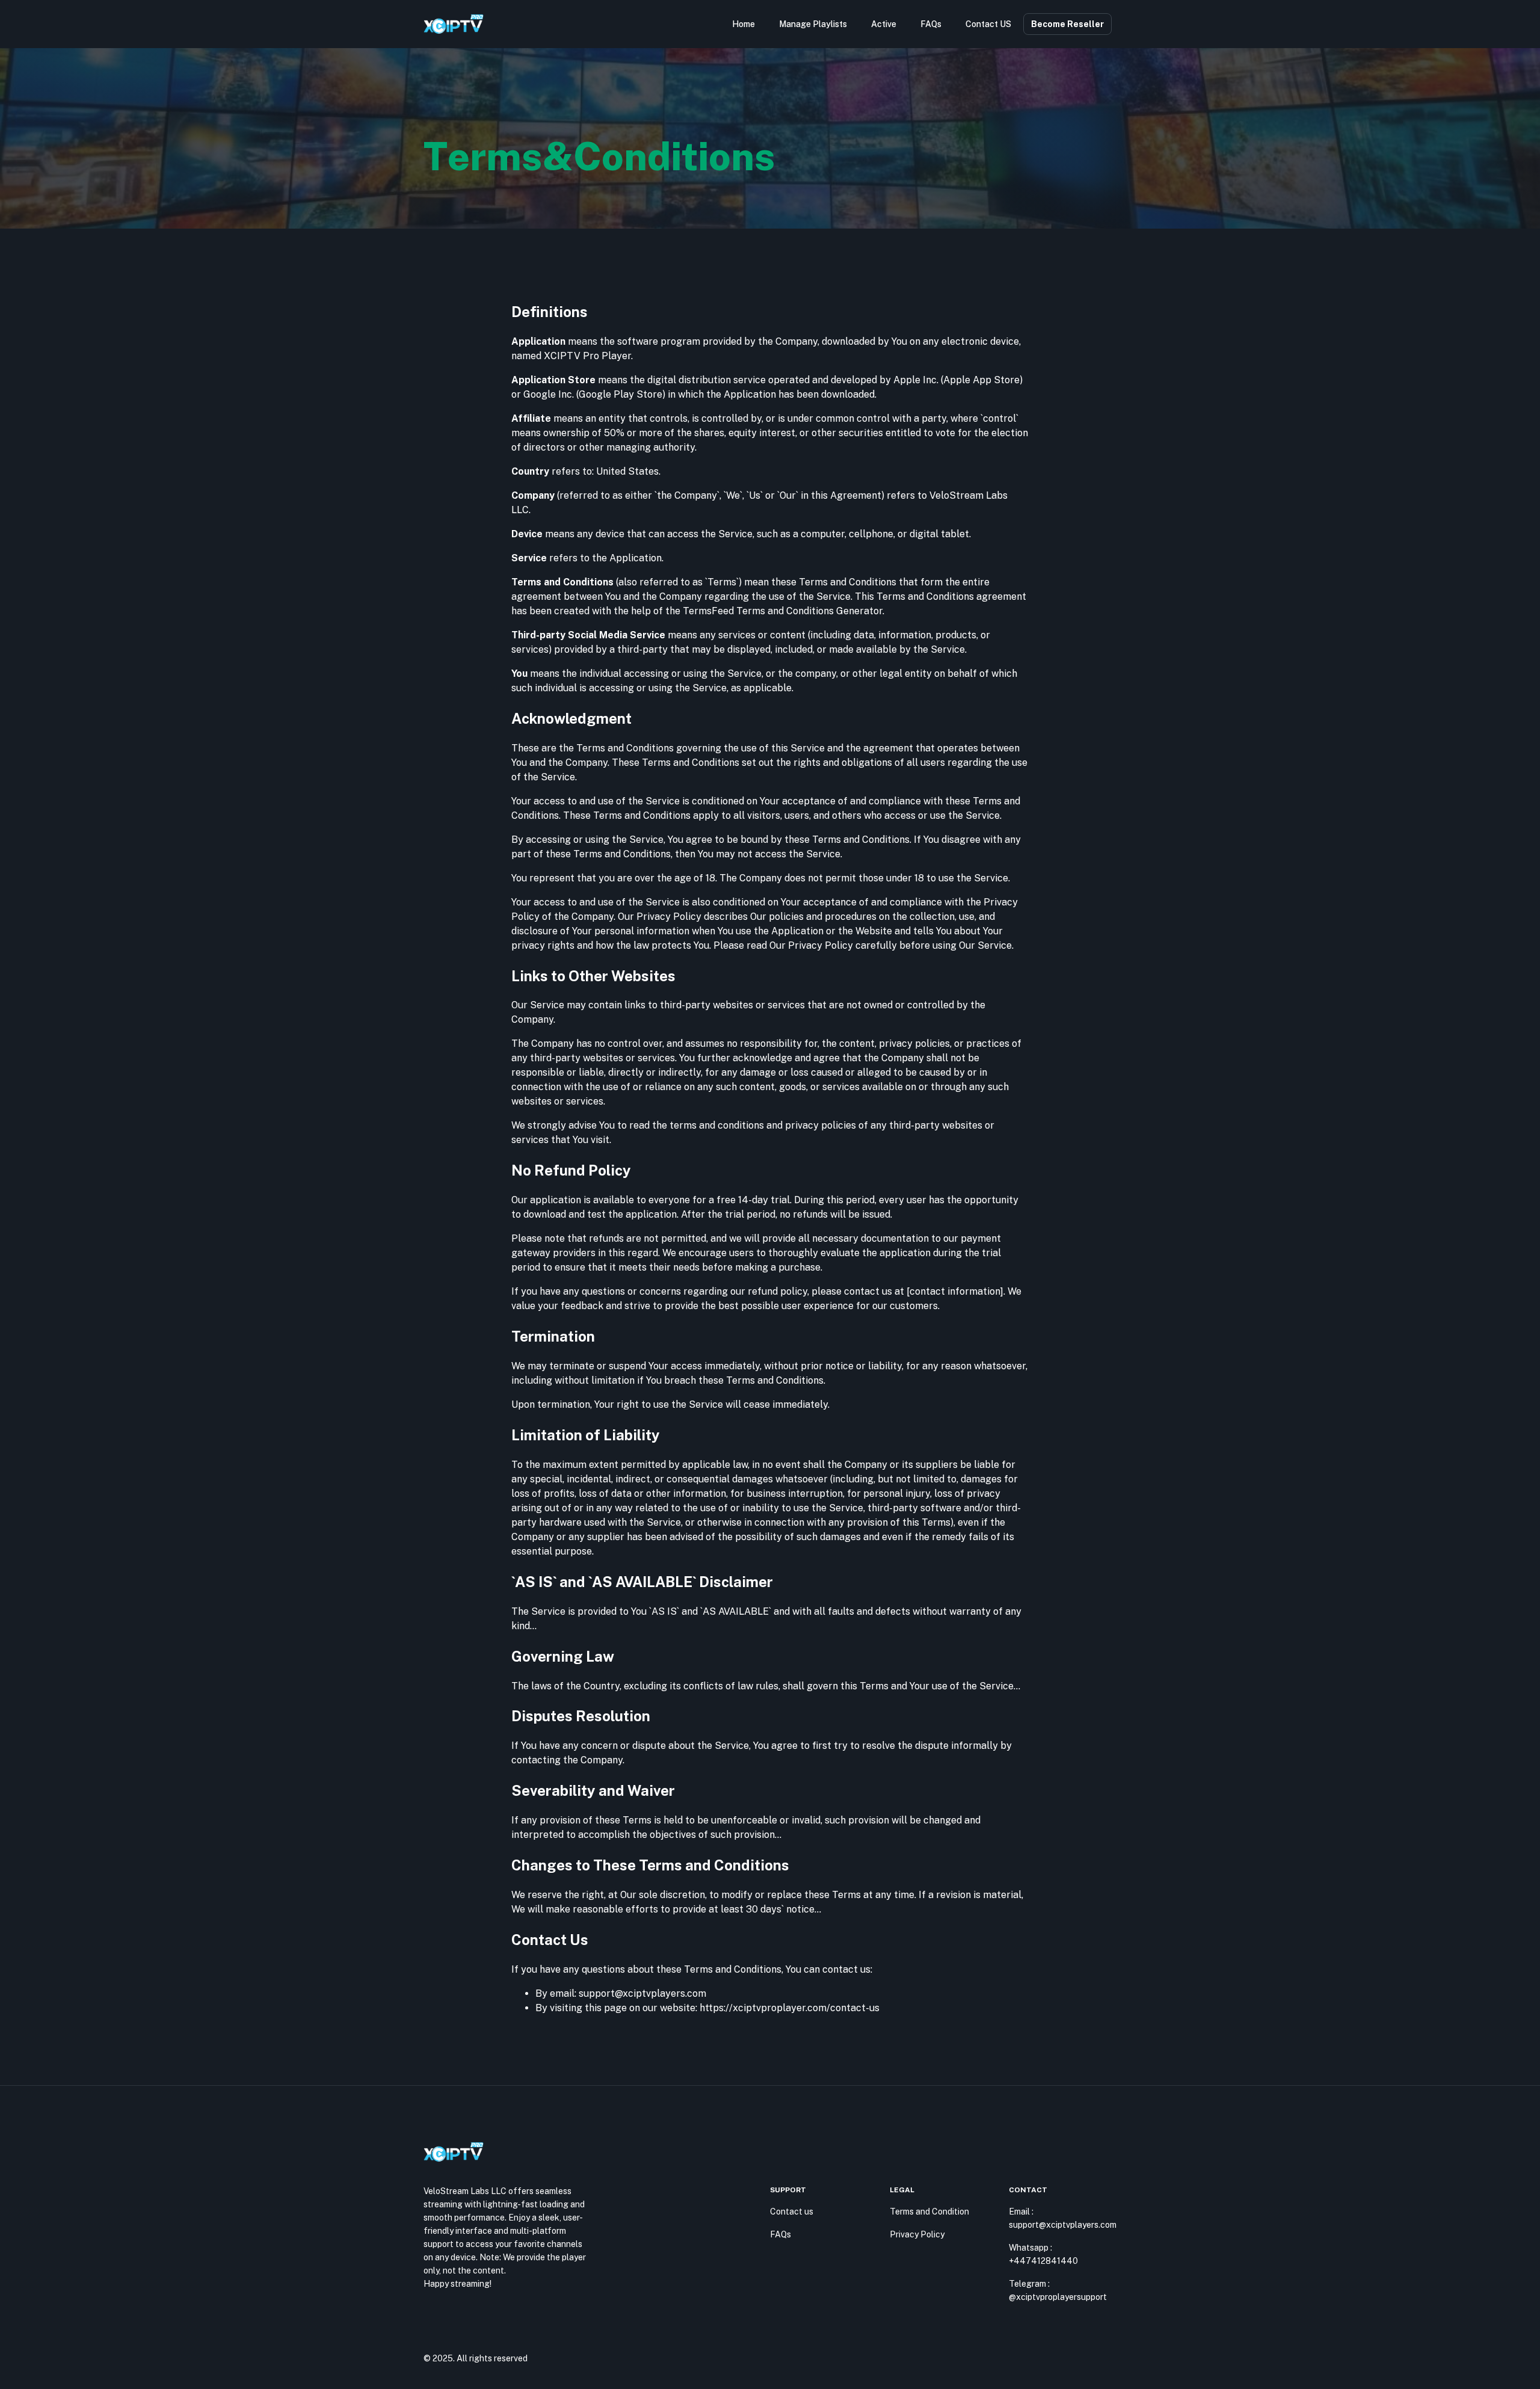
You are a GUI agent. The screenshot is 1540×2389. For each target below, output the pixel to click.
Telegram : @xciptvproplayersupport (1058, 2290)
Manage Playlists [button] (813, 24)
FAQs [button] (931, 24)
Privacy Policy (917, 2234)
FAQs (781, 2234)
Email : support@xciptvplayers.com (1063, 2218)
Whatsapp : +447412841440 (1043, 2254)
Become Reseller (1067, 24)
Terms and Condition (929, 2212)
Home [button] (744, 24)
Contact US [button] (988, 24)
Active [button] (884, 24)
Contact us (792, 2212)
